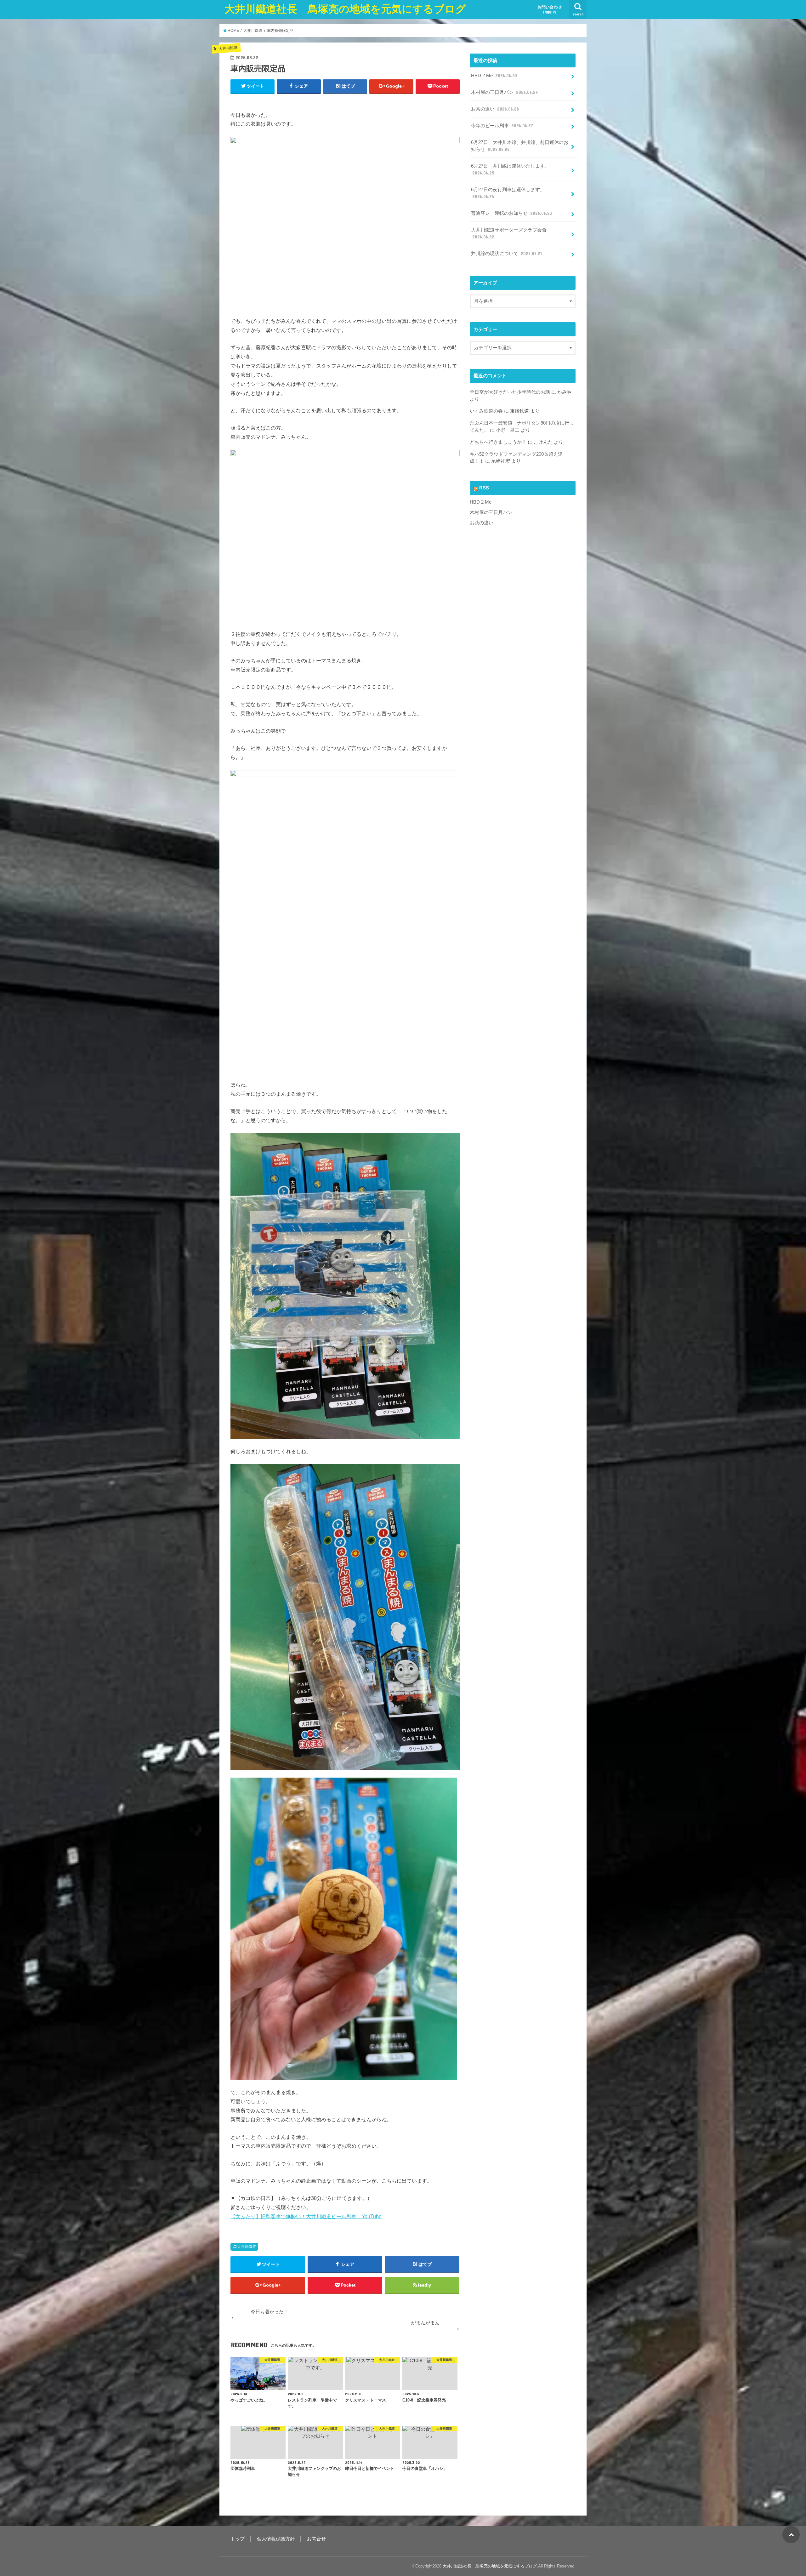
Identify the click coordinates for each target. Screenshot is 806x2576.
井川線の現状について (506, 254)
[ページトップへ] (791, 2535)
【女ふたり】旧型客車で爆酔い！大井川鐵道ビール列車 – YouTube (306, 2216)
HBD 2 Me (494, 76)
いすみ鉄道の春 (486, 411)
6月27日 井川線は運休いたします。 (510, 169)
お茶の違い (495, 109)
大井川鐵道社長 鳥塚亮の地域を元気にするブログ (345, 9)
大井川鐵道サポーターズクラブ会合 (509, 233)
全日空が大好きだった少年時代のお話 (510, 392)
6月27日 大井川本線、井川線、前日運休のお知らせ (520, 146)
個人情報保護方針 (276, 2539)
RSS (484, 488)
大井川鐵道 (247, 2247)
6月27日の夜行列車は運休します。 (508, 193)
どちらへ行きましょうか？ (498, 442)
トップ (238, 2539)
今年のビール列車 (502, 126)
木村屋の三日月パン (504, 92)
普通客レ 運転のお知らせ (511, 213)
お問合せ (316, 2539)
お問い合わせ (550, 9)
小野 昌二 (508, 430)
